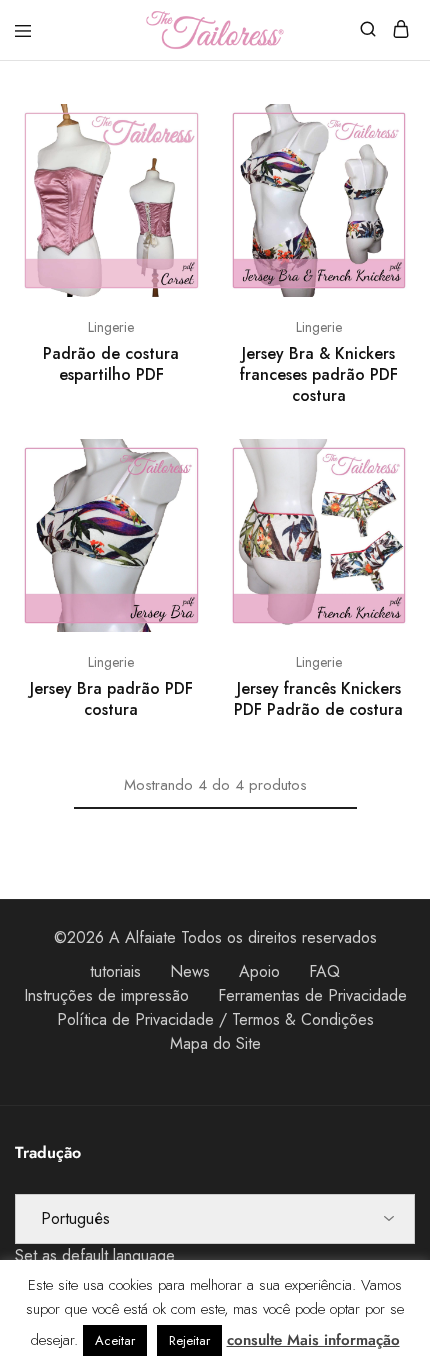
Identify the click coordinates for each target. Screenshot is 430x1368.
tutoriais (115, 971)
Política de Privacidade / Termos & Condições (215, 1019)
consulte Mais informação (313, 1340)
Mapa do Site (215, 1043)
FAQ (324, 971)
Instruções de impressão (106, 995)
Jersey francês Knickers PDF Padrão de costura (318, 699)
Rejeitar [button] (189, 1340)
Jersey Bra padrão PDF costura (111, 699)
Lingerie (111, 327)
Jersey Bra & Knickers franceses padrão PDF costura (319, 375)
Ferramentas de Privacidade (312, 995)
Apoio (259, 971)
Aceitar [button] (115, 1340)
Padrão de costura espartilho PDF (111, 364)
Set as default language (95, 1255)
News (190, 971)
